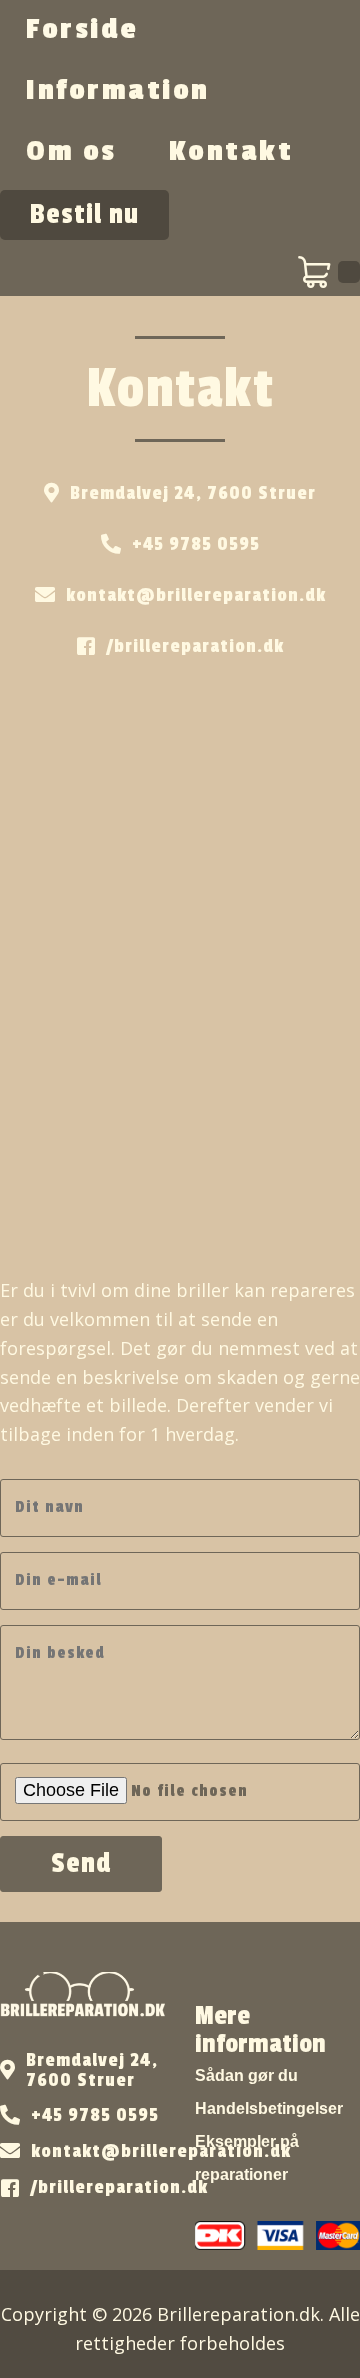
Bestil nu (84, 214)
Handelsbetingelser (269, 2108)
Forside (82, 29)
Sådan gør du (246, 2075)
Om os (71, 151)
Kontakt (231, 151)
